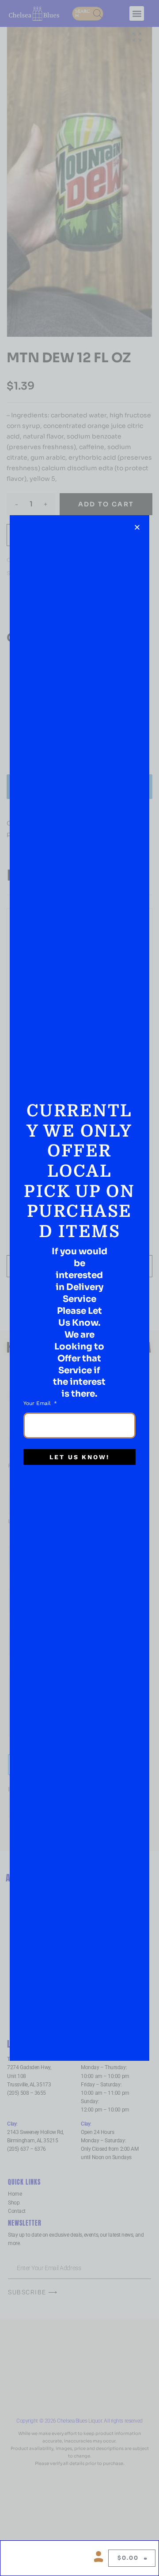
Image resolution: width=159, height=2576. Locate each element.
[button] (137, 527)
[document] (79, 1288)
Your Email (38, 1403)
